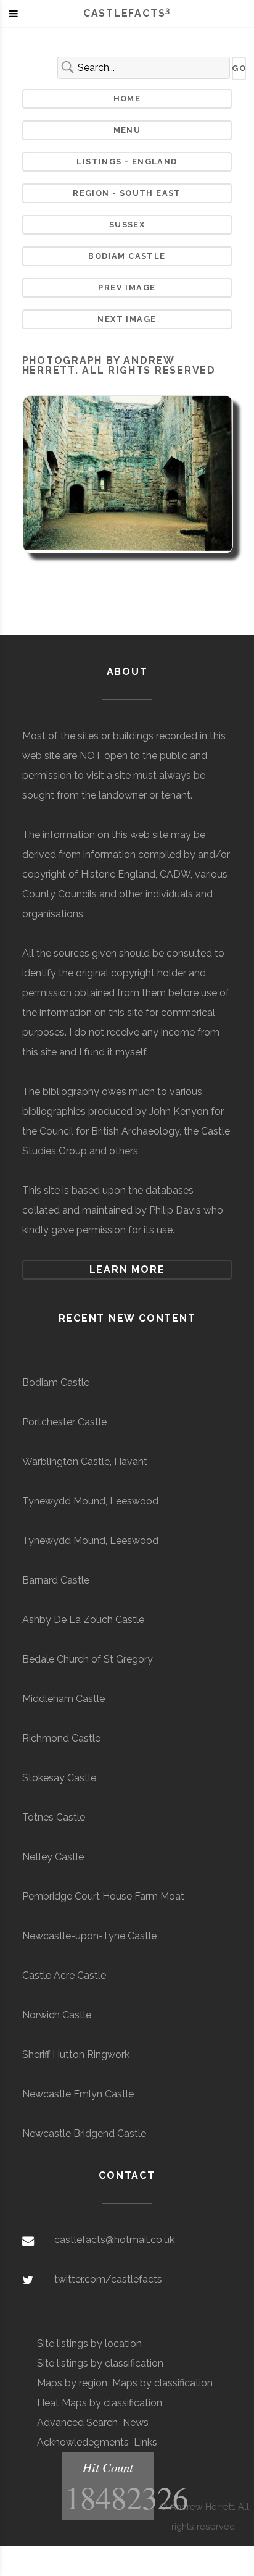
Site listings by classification (100, 2363)
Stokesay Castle (59, 1778)
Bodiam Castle (127, 256)
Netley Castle (53, 1857)
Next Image (127, 319)
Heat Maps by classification (100, 2403)
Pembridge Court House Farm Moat (103, 1896)
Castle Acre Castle (64, 1975)
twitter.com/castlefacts (108, 2279)
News (136, 2423)
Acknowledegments (83, 2442)
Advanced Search (77, 2423)
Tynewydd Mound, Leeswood (90, 1501)
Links (145, 2442)
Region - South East (127, 193)
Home (127, 99)
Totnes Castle (54, 1817)
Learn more (127, 1269)
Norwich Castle (57, 2015)
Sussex (127, 224)
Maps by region (72, 2383)
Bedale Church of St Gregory (88, 1659)
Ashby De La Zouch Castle (83, 1620)
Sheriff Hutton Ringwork (76, 2054)
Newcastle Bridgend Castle (84, 2133)
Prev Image (127, 287)
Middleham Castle (63, 1699)
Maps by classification (162, 2383)
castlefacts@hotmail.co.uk (114, 2240)
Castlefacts (127, 13)
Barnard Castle (56, 1580)
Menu (127, 130)
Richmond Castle (61, 1738)
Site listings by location (89, 2343)
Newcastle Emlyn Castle (78, 2094)
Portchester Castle (64, 1422)
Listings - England (127, 162)
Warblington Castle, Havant (85, 1462)
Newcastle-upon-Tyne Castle (89, 1936)
